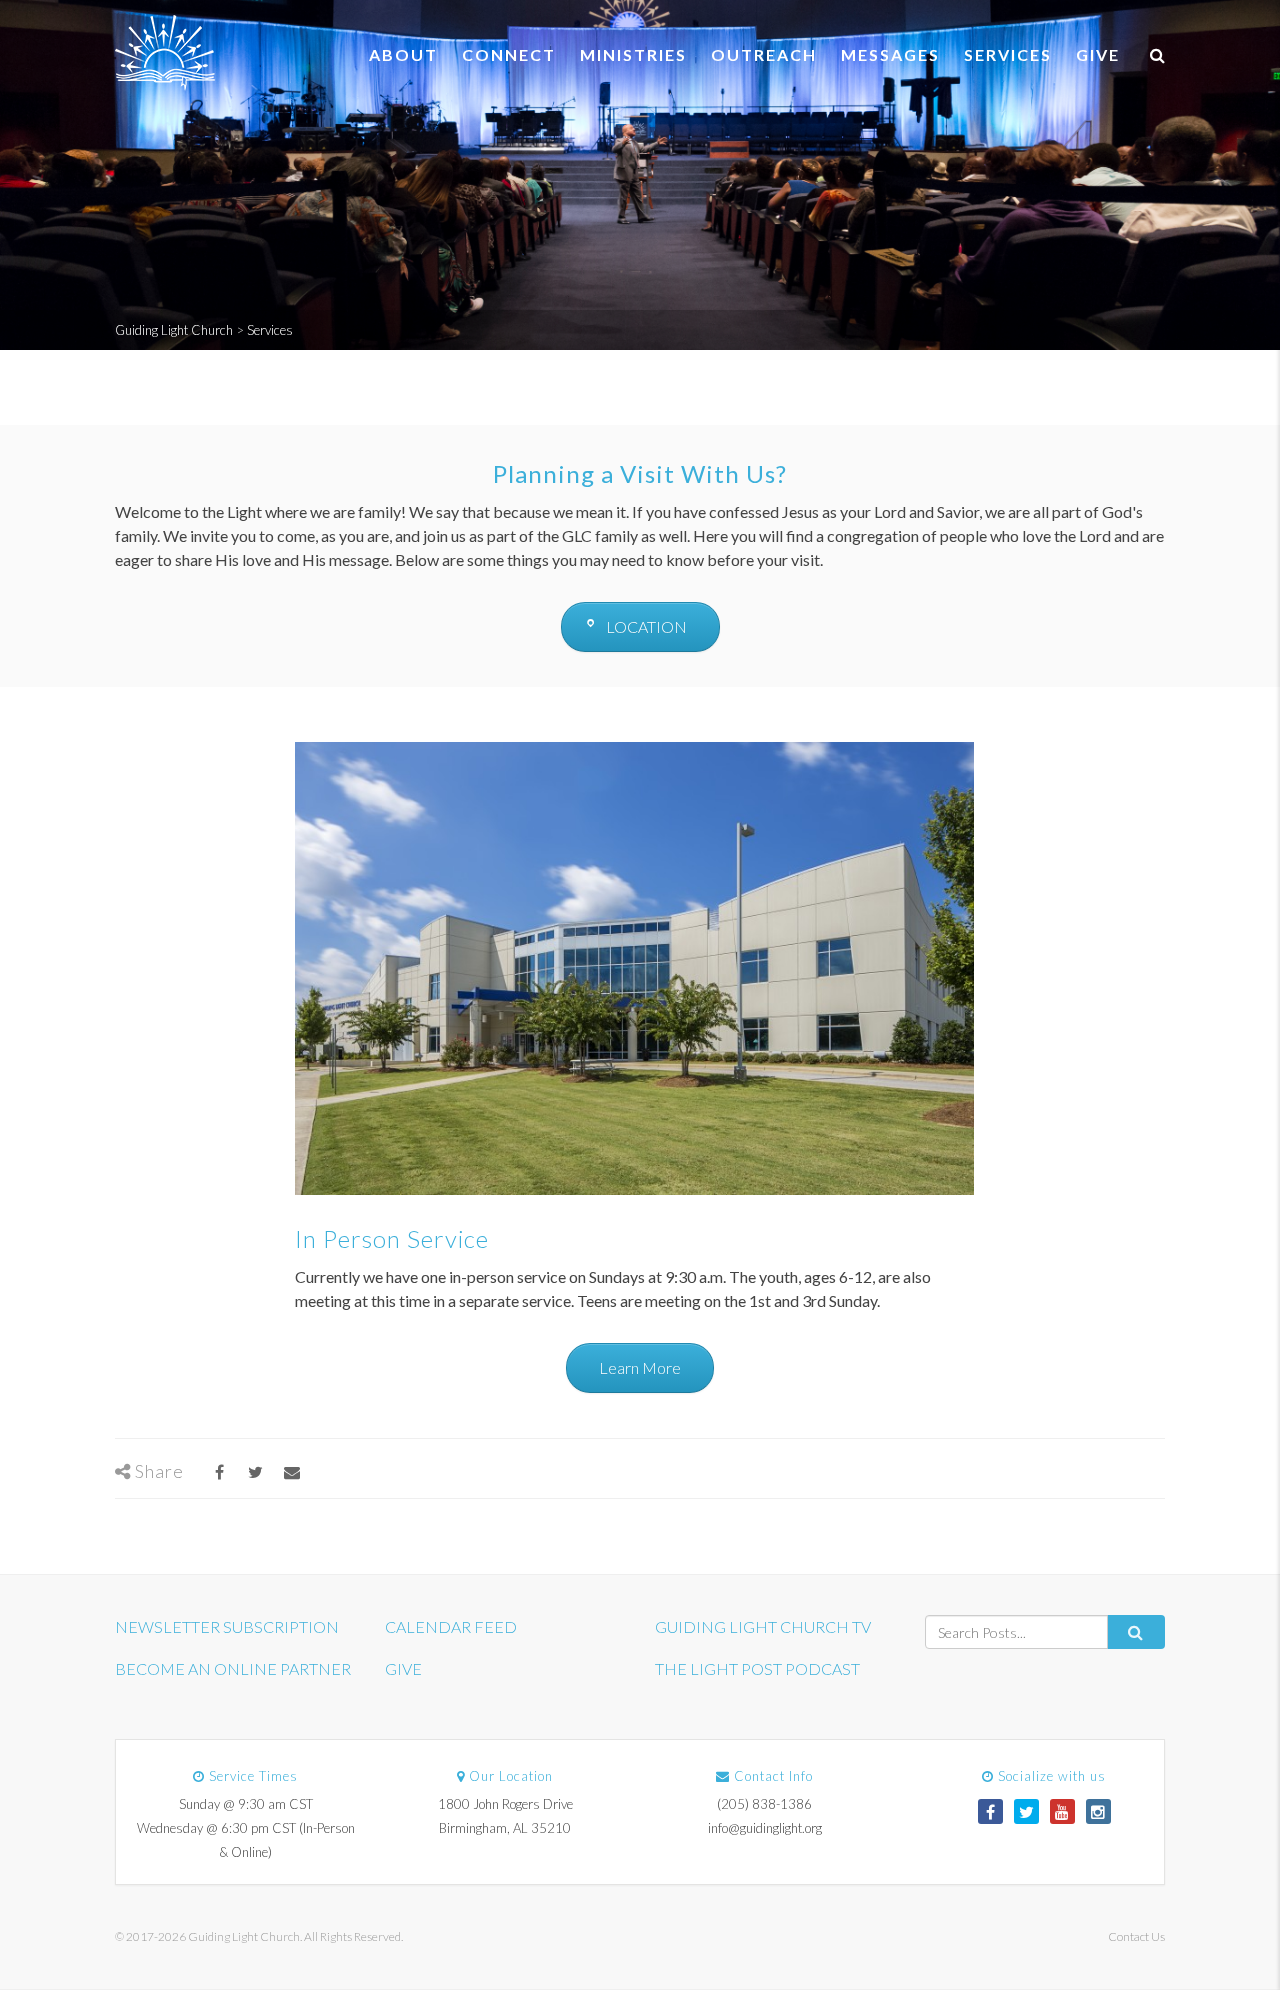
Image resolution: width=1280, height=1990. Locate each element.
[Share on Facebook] (219, 1471)
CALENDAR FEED (451, 1626)
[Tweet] (255, 1471)
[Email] (291, 1471)
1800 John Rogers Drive (505, 1804)
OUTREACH (764, 54)
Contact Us (1136, 1936)
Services (1008, 54)
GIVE (1098, 54)
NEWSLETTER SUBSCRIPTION (227, 1626)
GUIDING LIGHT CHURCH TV (763, 1626)
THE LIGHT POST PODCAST (757, 1668)
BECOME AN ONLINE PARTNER (233, 1668)
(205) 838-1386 (764, 1804)
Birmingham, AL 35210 (505, 1828)
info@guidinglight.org (765, 1828)
